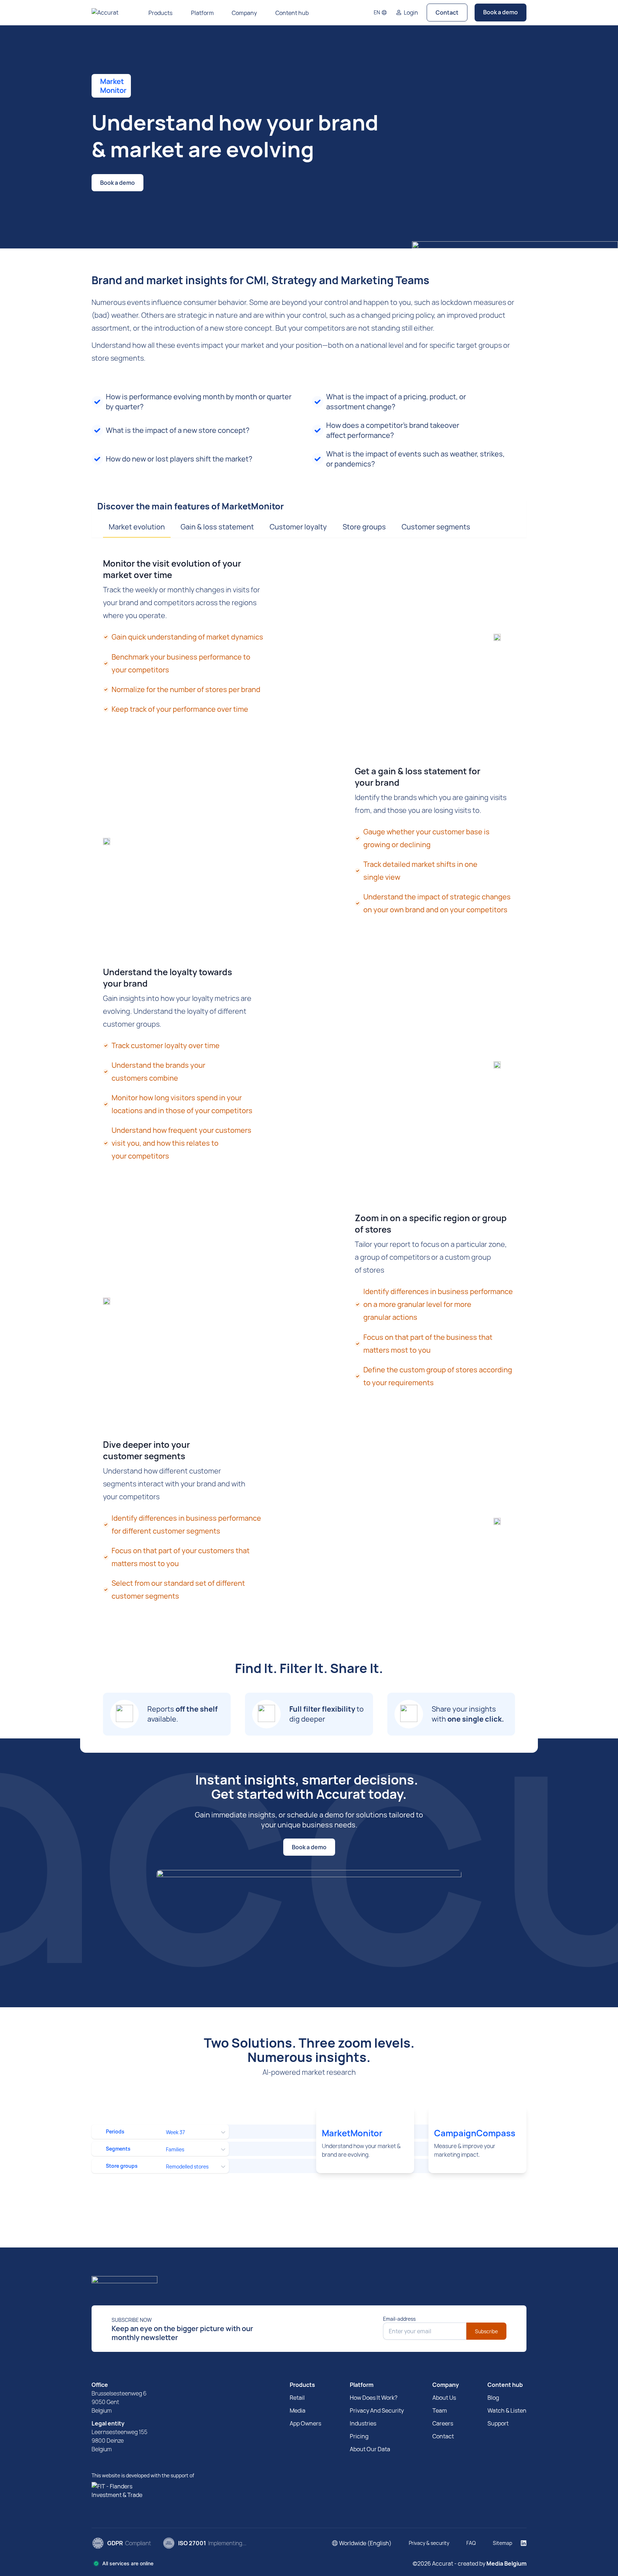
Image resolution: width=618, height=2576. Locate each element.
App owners (305, 2423)
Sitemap (502, 2543)
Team (440, 2410)
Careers (443, 2423)
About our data (370, 2449)
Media (298, 2410)
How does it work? (374, 2398)
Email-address (399, 2319)
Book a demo (501, 12)
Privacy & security (429, 2543)
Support (498, 2423)
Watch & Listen (507, 2410)
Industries (363, 2423)
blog (493, 2398)
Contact (447, 13)
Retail (297, 2398)
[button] (380, 13)
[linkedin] (524, 2543)
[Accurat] (309, 2282)
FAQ (471, 2543)
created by (492, 2563)
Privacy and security (377, 2410)
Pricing (359, 2436)
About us (444, 2398)
